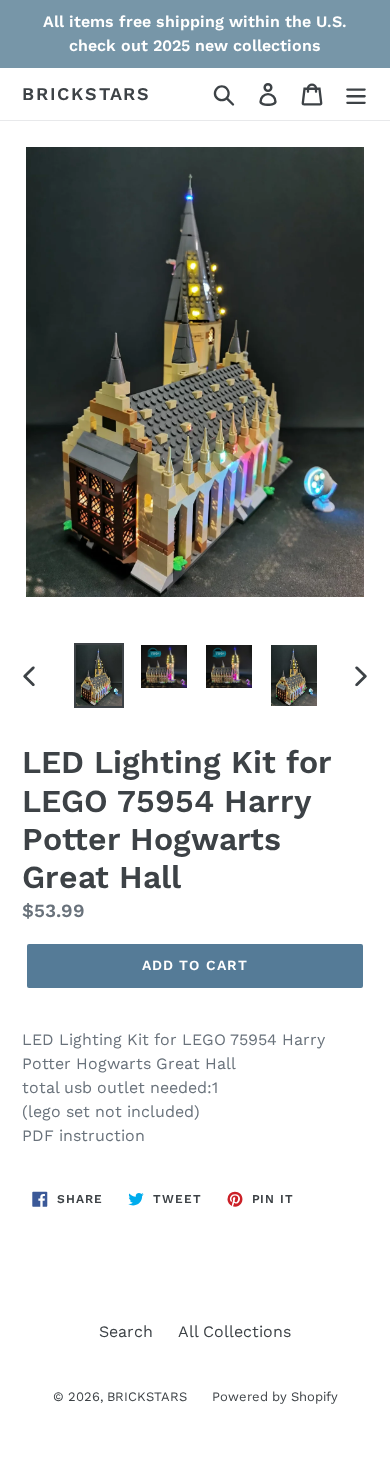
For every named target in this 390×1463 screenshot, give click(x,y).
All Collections (234, 1331)
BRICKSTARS (86, 93)
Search (126, 1331)
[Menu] (356, 94)
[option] (99, 675)
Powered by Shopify (275, 1396)
